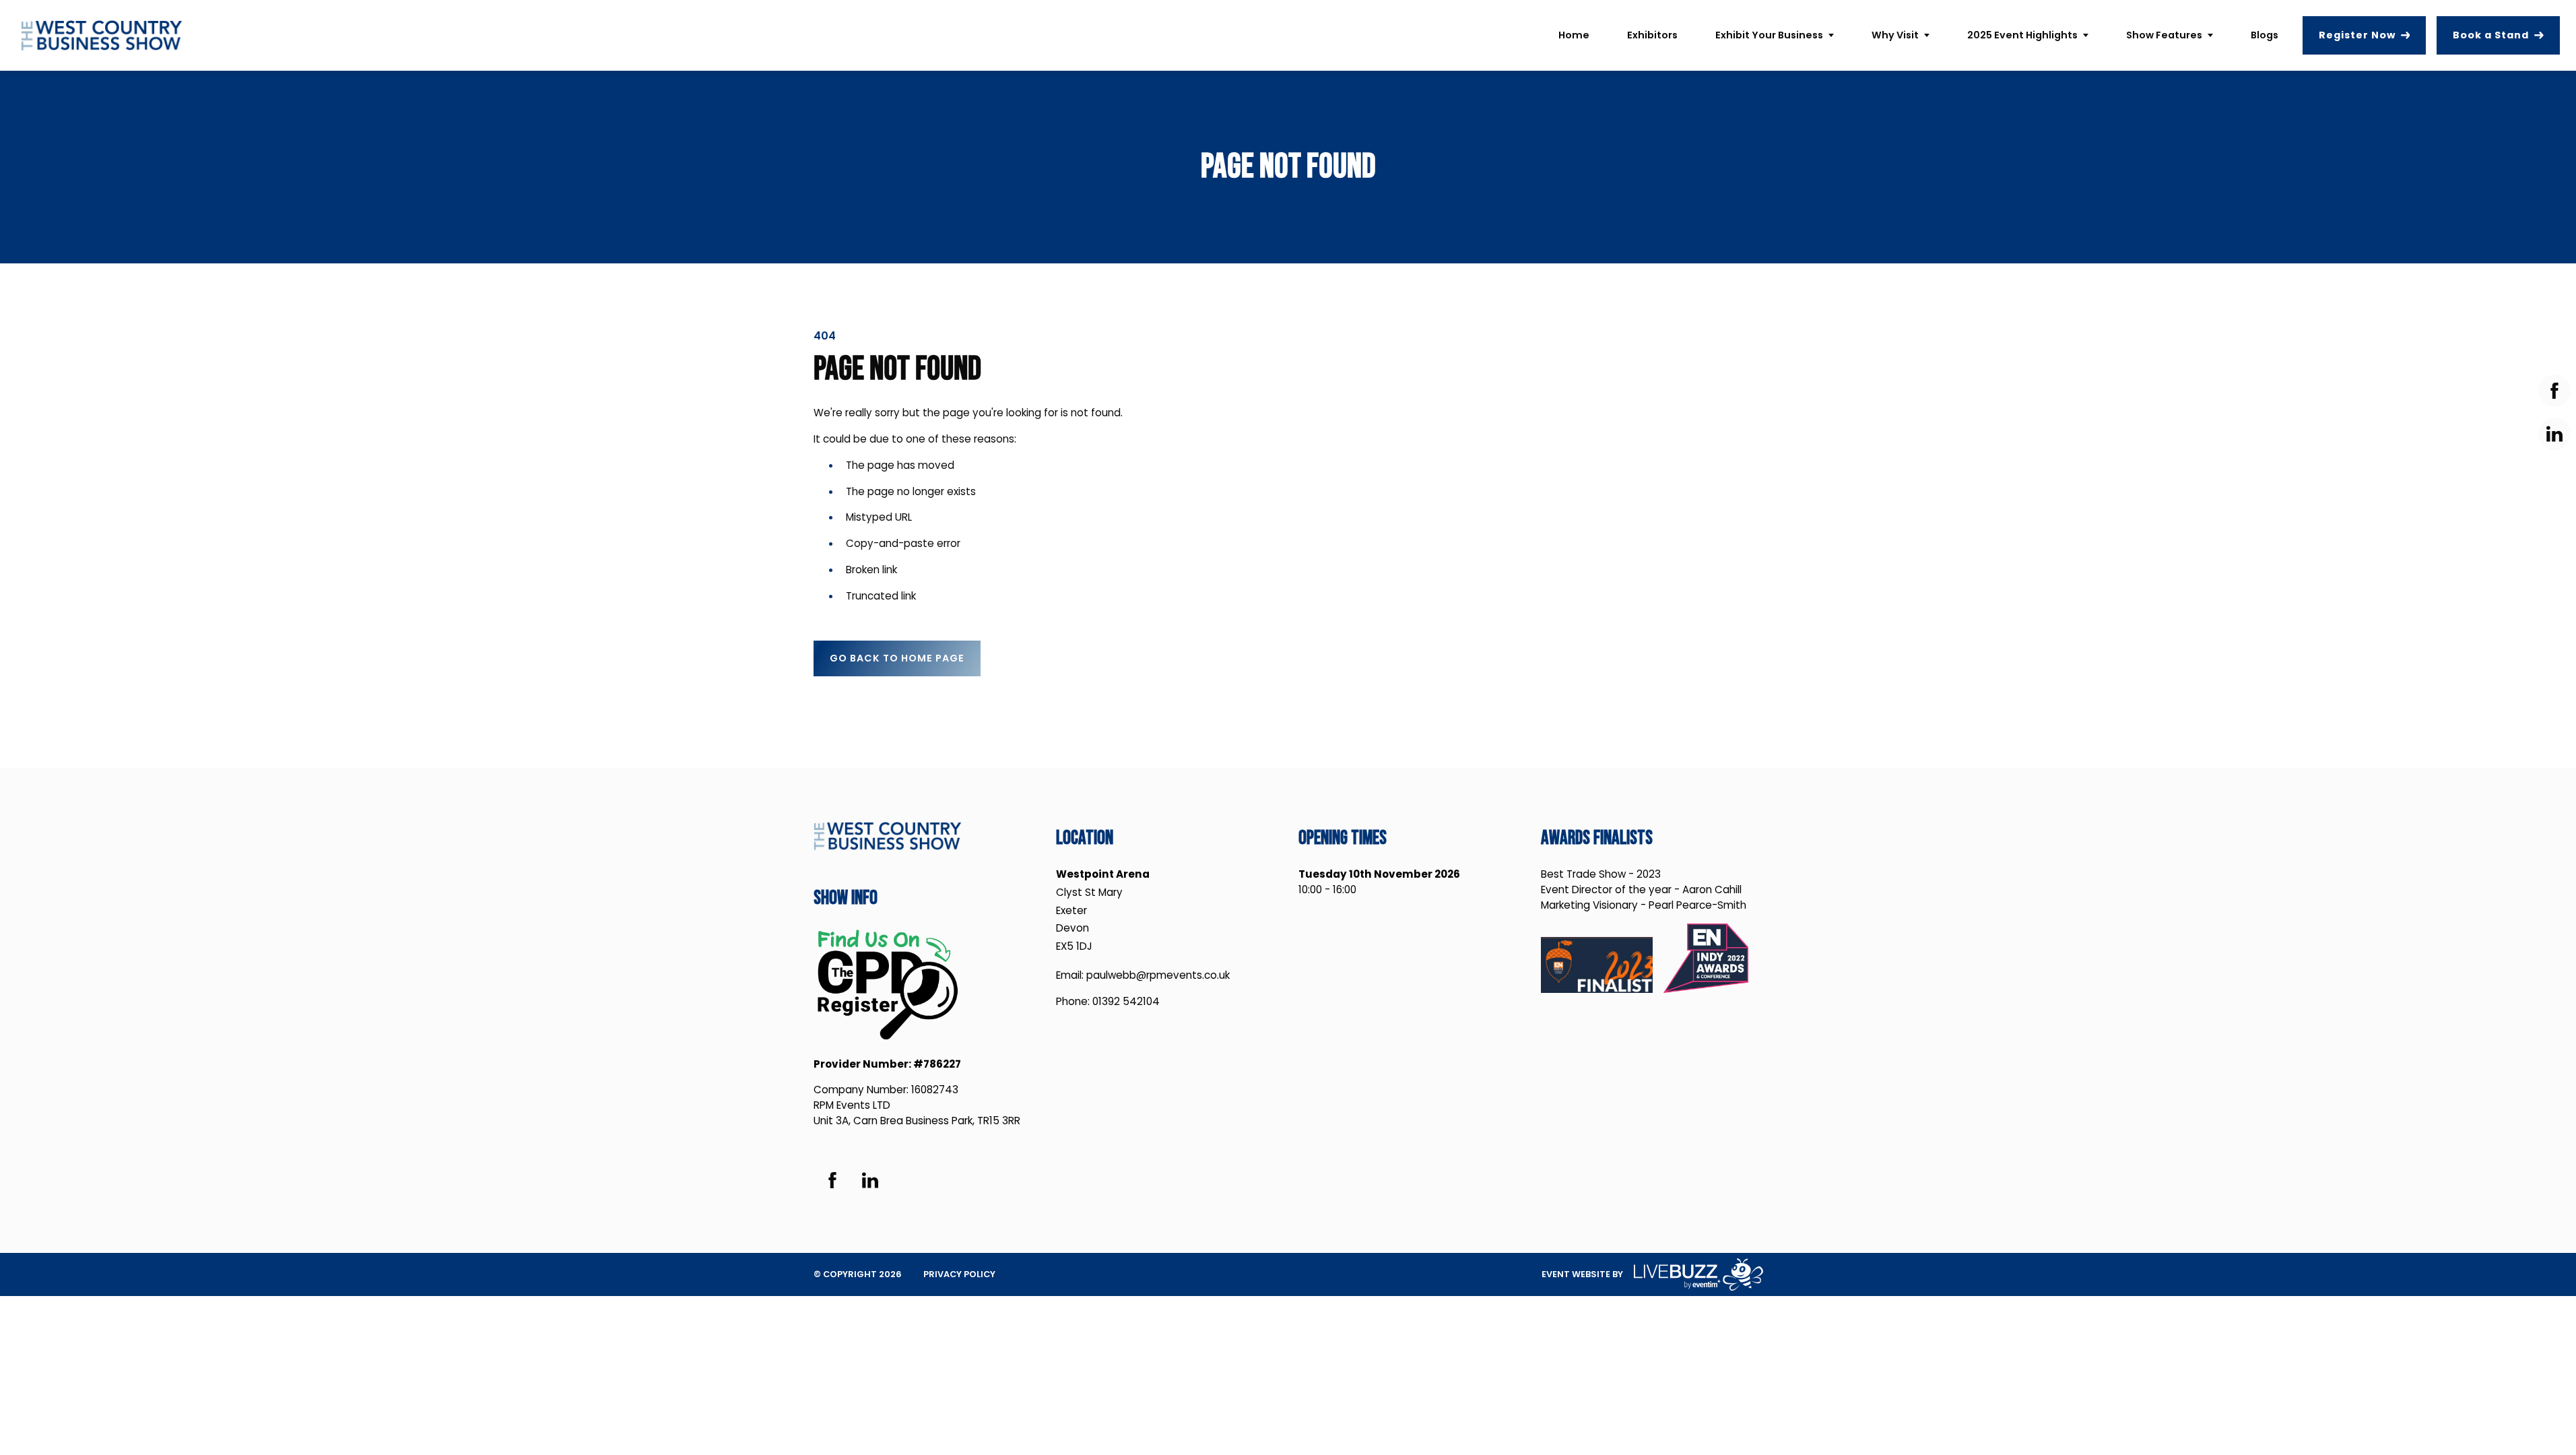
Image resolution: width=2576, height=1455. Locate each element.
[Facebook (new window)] (832, 1180)
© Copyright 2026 (858, 1274)
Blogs (2265, 35)
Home (1574, 35)
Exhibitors (1652, 35)
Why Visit (1895, 35)
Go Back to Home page (897, 658)
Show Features (2164, 35)
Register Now (2357, 35)
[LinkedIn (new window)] (870, 1180)
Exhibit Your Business (1769, 35)
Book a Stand (2491, 35)
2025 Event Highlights (2022, 35)
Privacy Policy (959, 1274)
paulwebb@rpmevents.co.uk (1158, 975)
